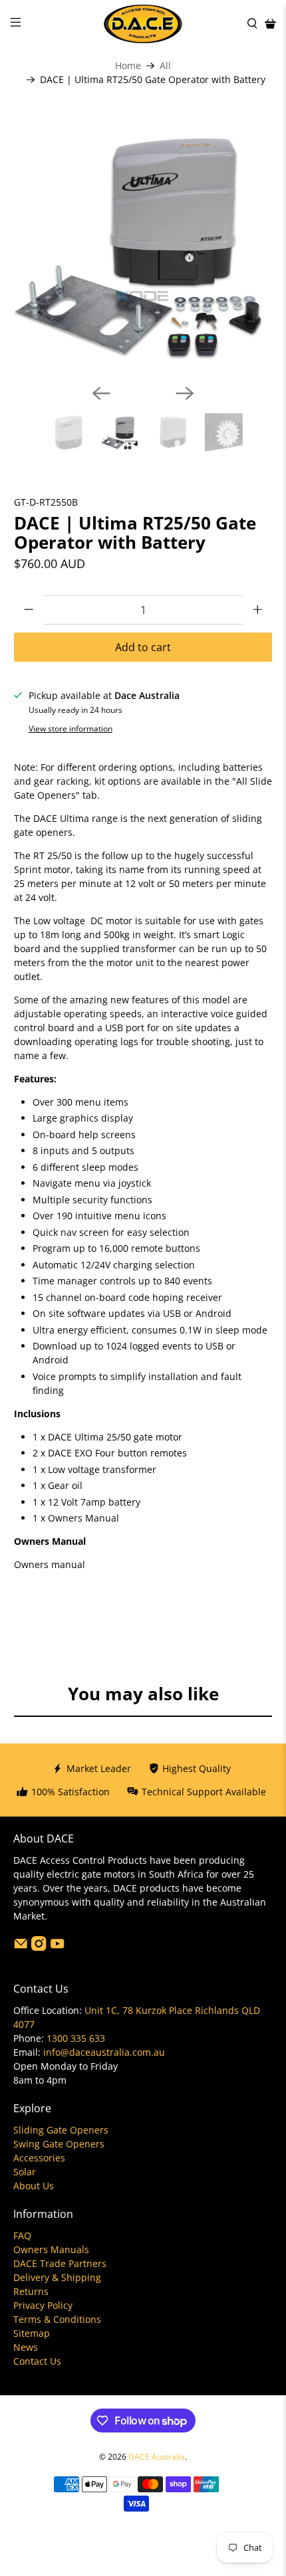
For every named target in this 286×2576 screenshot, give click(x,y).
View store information (71, 728)
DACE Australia (157, 2457)
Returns (31, 2291)
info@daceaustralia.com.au (104, 2052)
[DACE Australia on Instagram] (39, 1947)
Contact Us (37, 2361)
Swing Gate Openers (59, 2144)
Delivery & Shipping (57, 2277)
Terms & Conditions (57, 2319)
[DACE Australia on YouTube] (57, 1947)
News (26, 2347)
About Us (34, 2186)
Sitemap (32, 2333)
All (165, 66)
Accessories (39, 2158)
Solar (25, 2172)
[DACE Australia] (143, 24)
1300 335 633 (76, 2038)
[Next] (185, 393)
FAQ (22, 2235)
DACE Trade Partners (60, 2263)
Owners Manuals (51, 2249)
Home (128, 66)
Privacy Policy (43, 2305)
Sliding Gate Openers (61, 2130)
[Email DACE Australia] (21, 1947)
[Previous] (101, 393)
